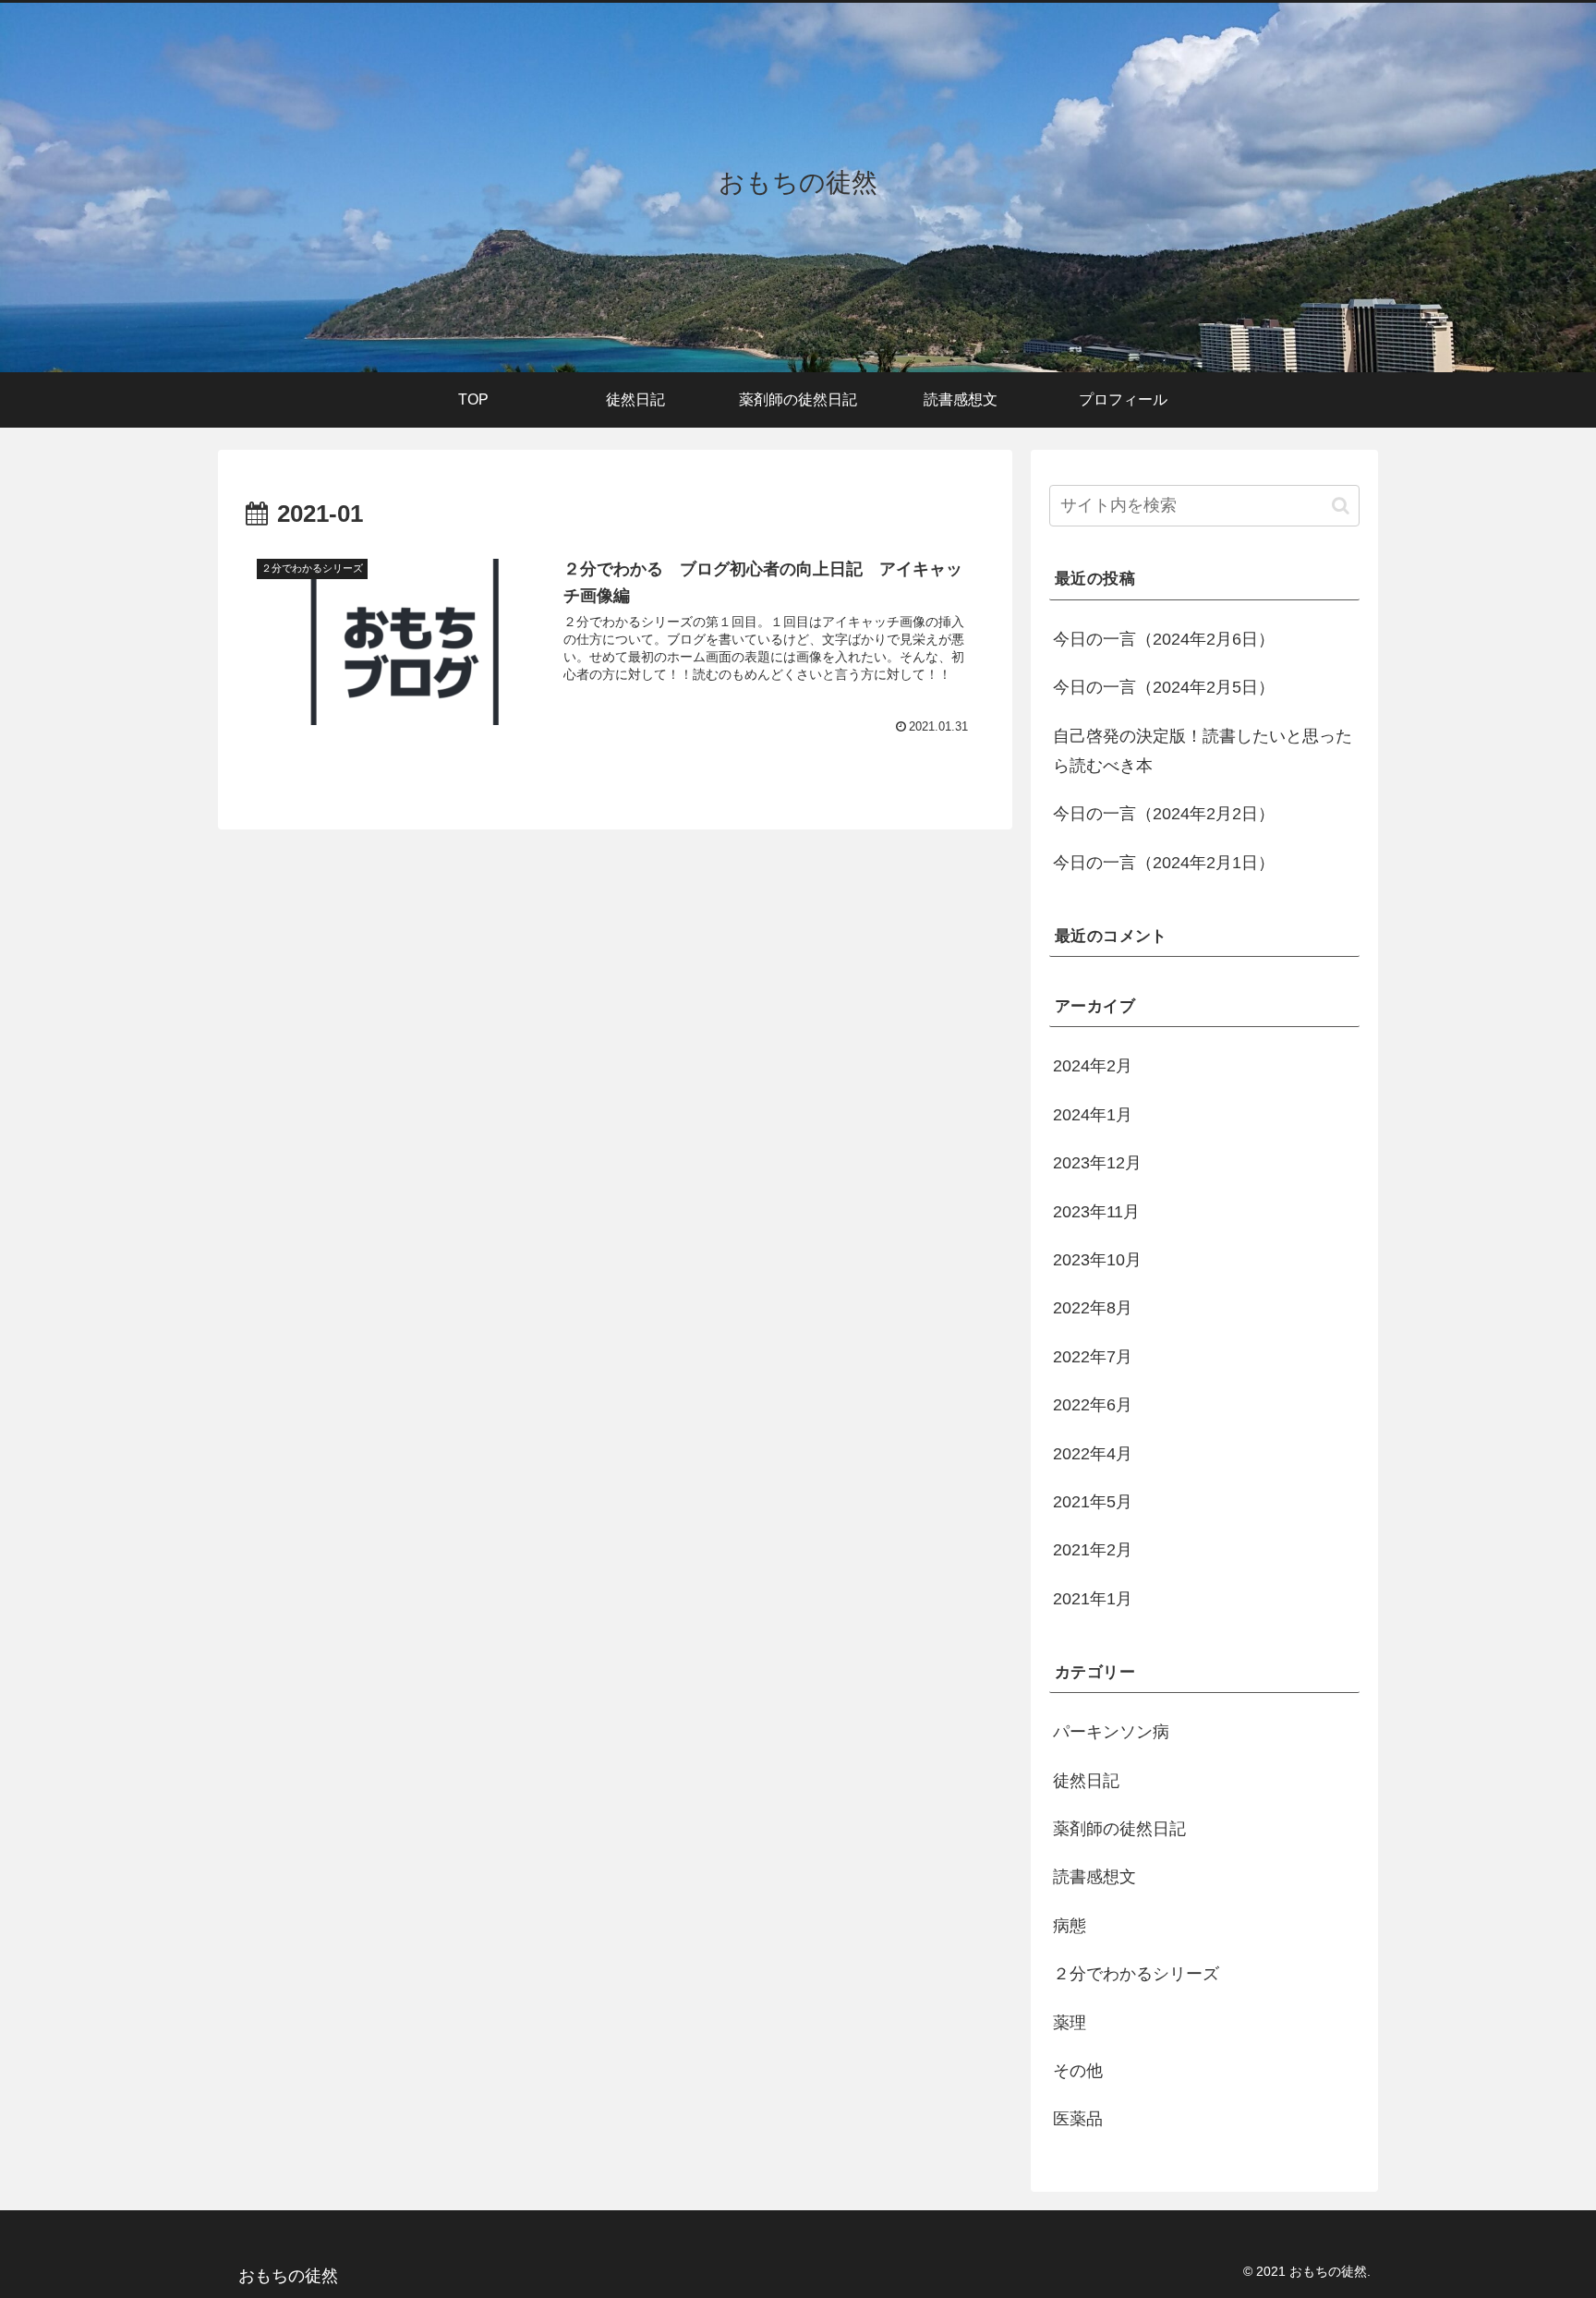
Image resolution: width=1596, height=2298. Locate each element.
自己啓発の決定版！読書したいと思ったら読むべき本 (1203, 751)
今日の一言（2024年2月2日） (1164, 814)
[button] (1341, 506)
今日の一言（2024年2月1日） (1164, 863)
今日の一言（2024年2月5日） (1164, 687)
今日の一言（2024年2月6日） (1164, 639)
